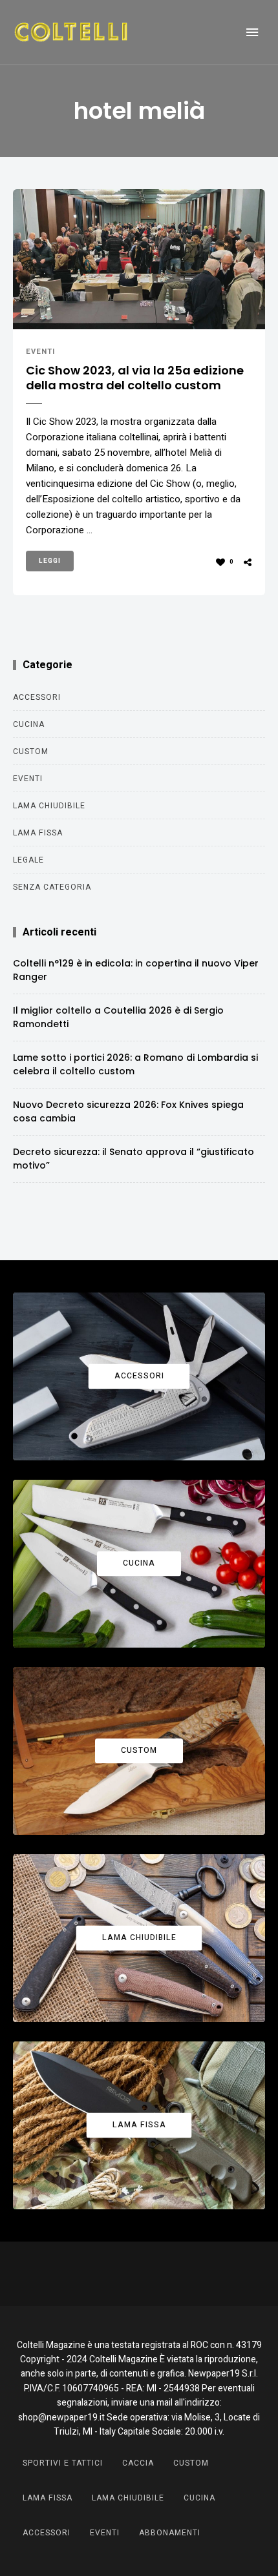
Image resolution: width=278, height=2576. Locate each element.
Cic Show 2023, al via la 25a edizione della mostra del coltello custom (135, 378)
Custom (31, 751)
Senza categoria (52, 887)
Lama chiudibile (49, 806)
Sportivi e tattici (63, 2463)
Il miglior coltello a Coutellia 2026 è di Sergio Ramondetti (118, 1017)
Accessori (37, 697)
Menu (252, 32)
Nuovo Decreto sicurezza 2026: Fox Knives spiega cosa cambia (128, 1111)
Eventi (41, 352)
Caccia (138, 2463)
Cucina (29, 724)
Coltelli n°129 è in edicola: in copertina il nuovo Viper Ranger (136, 970)
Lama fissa (38, 833)
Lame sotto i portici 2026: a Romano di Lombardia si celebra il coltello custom (135, 1064)
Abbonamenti (170, 2533)
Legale (28, 860)
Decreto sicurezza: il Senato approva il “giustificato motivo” (134, 1159)
